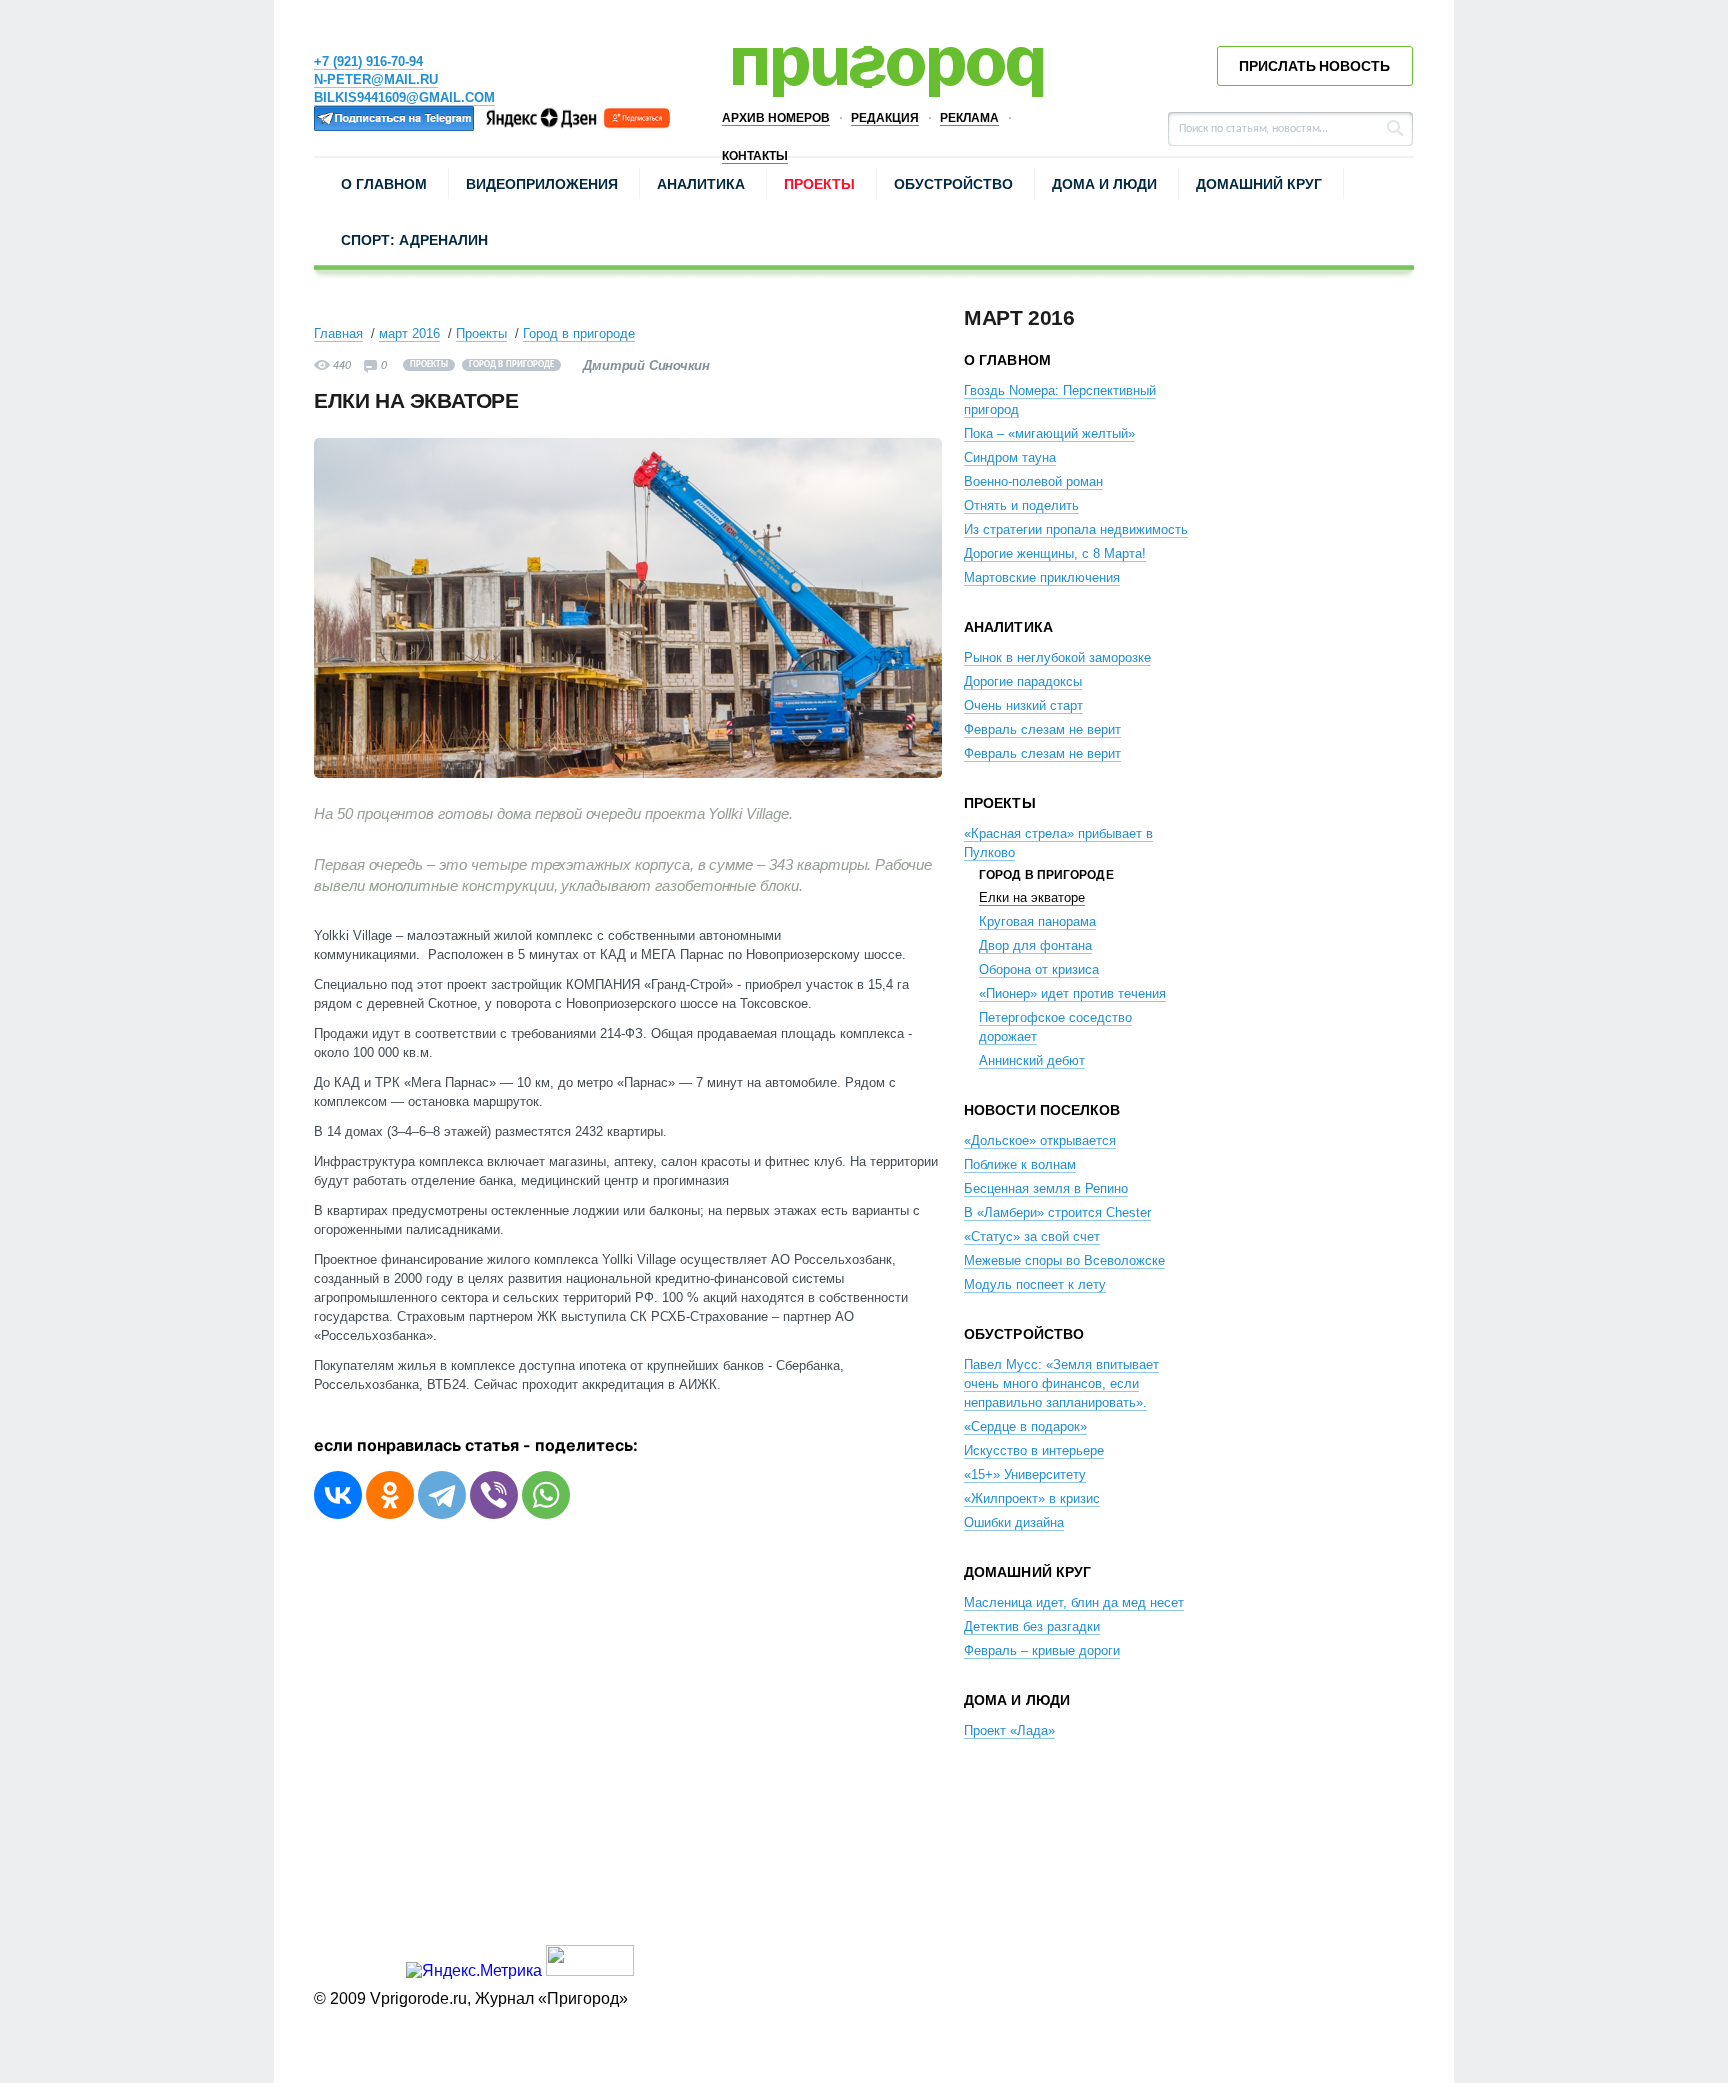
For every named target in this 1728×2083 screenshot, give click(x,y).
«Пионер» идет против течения (1072, 993)
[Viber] (494, 1495)
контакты (755, 156)
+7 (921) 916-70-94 (368, 61)
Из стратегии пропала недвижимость (1076, 529)
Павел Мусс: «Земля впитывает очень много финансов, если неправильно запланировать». (1061, 1383)
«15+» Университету (1025, 1474)
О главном (384, 184)
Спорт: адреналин (414, 240)
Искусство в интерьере (1034, 1450)
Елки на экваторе (1032, 897)
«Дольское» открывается (1040, 1140)
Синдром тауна (1010, 457)
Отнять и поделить (1021, 505)
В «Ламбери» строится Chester (1057, 1212)
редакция (885, 118)
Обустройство (953, 184)
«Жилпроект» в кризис (1032, 1498)
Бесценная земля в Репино (1046, 1188)
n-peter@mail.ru (376, 79)
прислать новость (1314, 66)
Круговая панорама (1037, 921)
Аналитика (701, 184)
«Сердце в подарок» (1025, 1426)
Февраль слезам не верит (1042, 729)
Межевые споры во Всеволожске (1064, 1260)
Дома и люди (1104, 184)
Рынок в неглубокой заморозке (1057, 657)
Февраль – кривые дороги (1042, 1650)
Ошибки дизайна (1014, 1522)
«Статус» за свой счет (1032, 1236)
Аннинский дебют (1032, 1060)
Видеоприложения (542, 184)
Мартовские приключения (1042, 577)
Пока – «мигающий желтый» (1049, 433)
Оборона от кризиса (1039, 969)
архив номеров (776, 118)
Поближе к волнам (1020, 1164)
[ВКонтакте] (338, 1495)
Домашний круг (1259, 184)
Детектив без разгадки (1032, 1626)
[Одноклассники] (390, 1495)
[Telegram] (442, 1495)
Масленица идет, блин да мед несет (1074, 1602)
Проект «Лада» (1009, 1730)
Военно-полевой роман (1033, 481)
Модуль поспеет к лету (1035, 1284)
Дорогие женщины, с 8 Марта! (1055, 553)
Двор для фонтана (1035, 945)
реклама (969, 118)
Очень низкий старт (1023, 705)
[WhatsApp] (546, 1495)
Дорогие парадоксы (1023, 681)
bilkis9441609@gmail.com (404, 97)
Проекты (819, 184)
